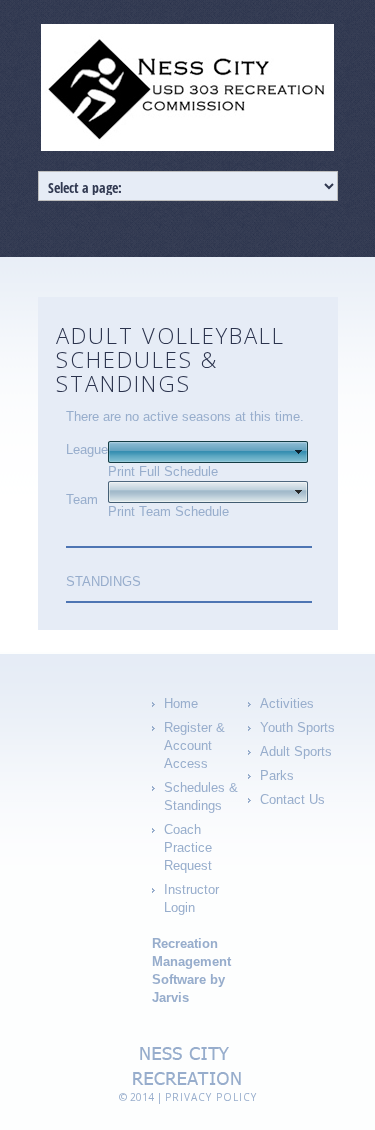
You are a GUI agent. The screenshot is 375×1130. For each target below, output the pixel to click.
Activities (287, 703)
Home (181, 703)
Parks (277, 775)
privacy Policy (211, 1097)
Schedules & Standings (201, 796)
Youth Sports (297, 727)
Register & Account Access (194, 745)
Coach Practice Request (188, 847)
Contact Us (292, 799)
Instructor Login (191, 898)
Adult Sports (296, 751)
